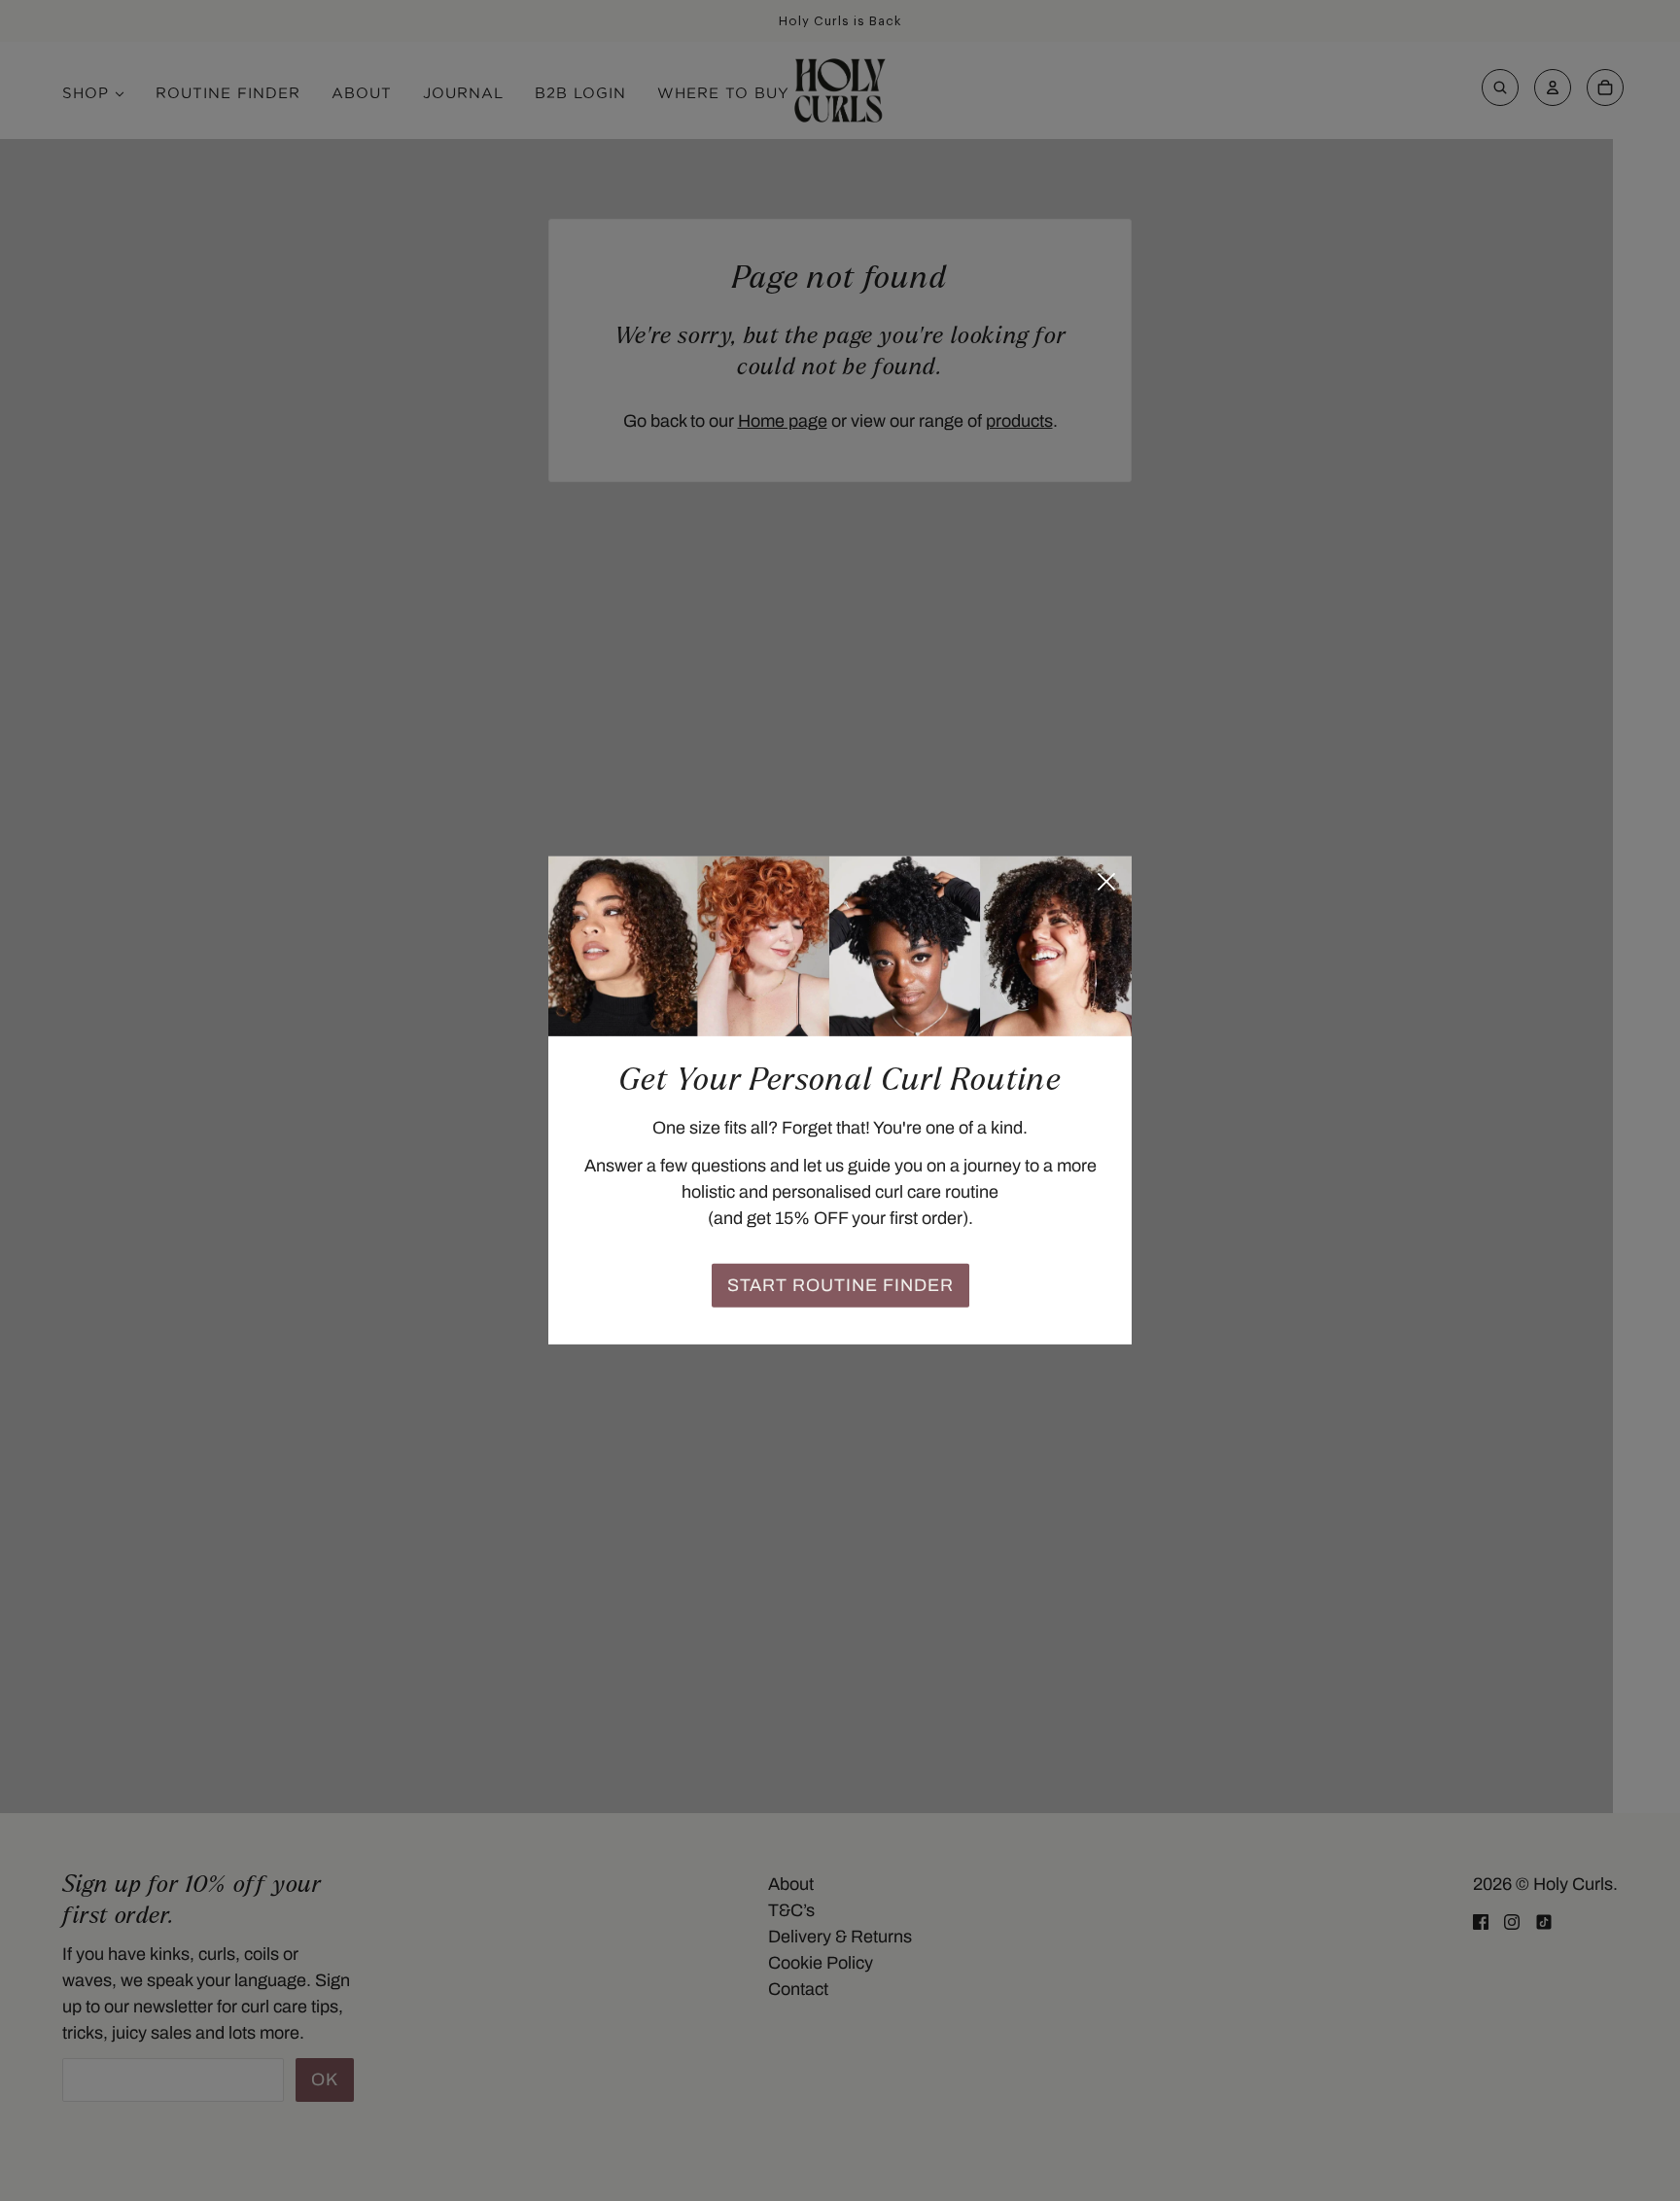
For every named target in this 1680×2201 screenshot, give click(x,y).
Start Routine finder (840, 1285)
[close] (1106, 882)
